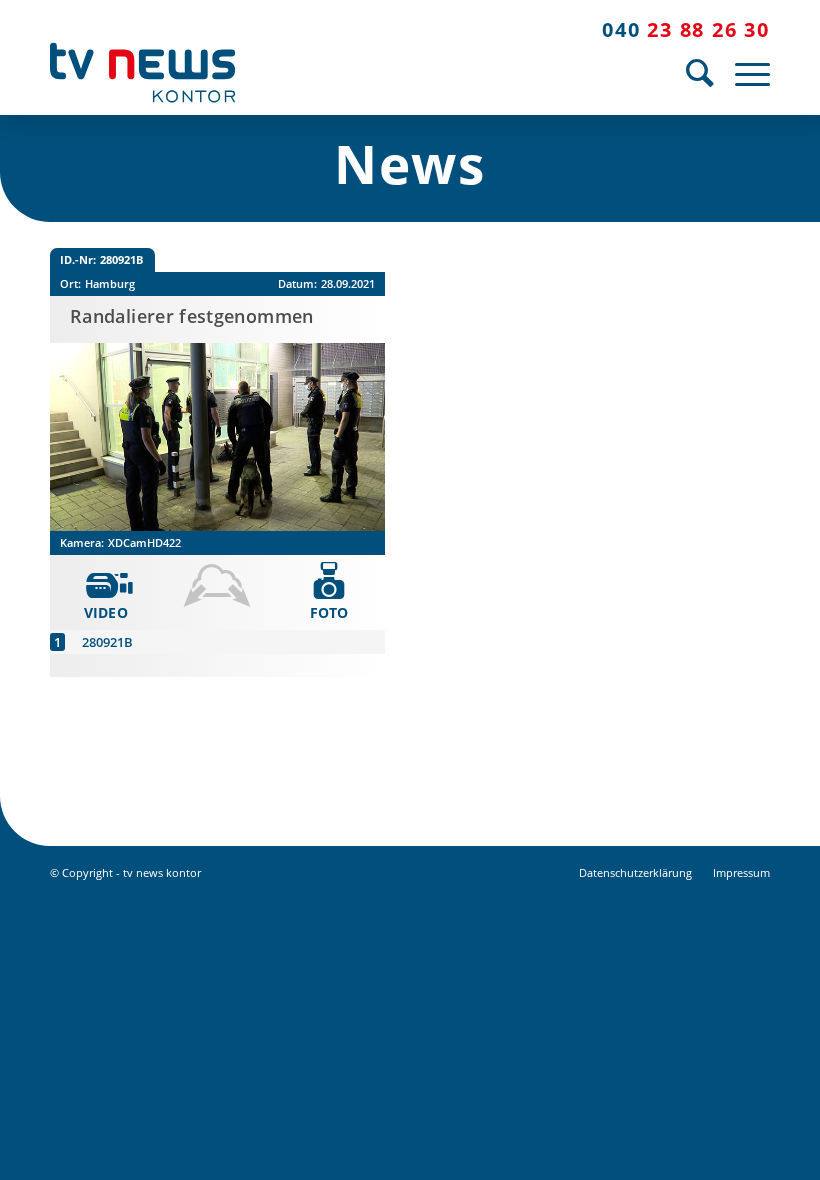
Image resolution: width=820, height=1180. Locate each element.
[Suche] (700, 72)
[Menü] (747, 72)
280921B (107, 642)
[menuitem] (700, 72)
